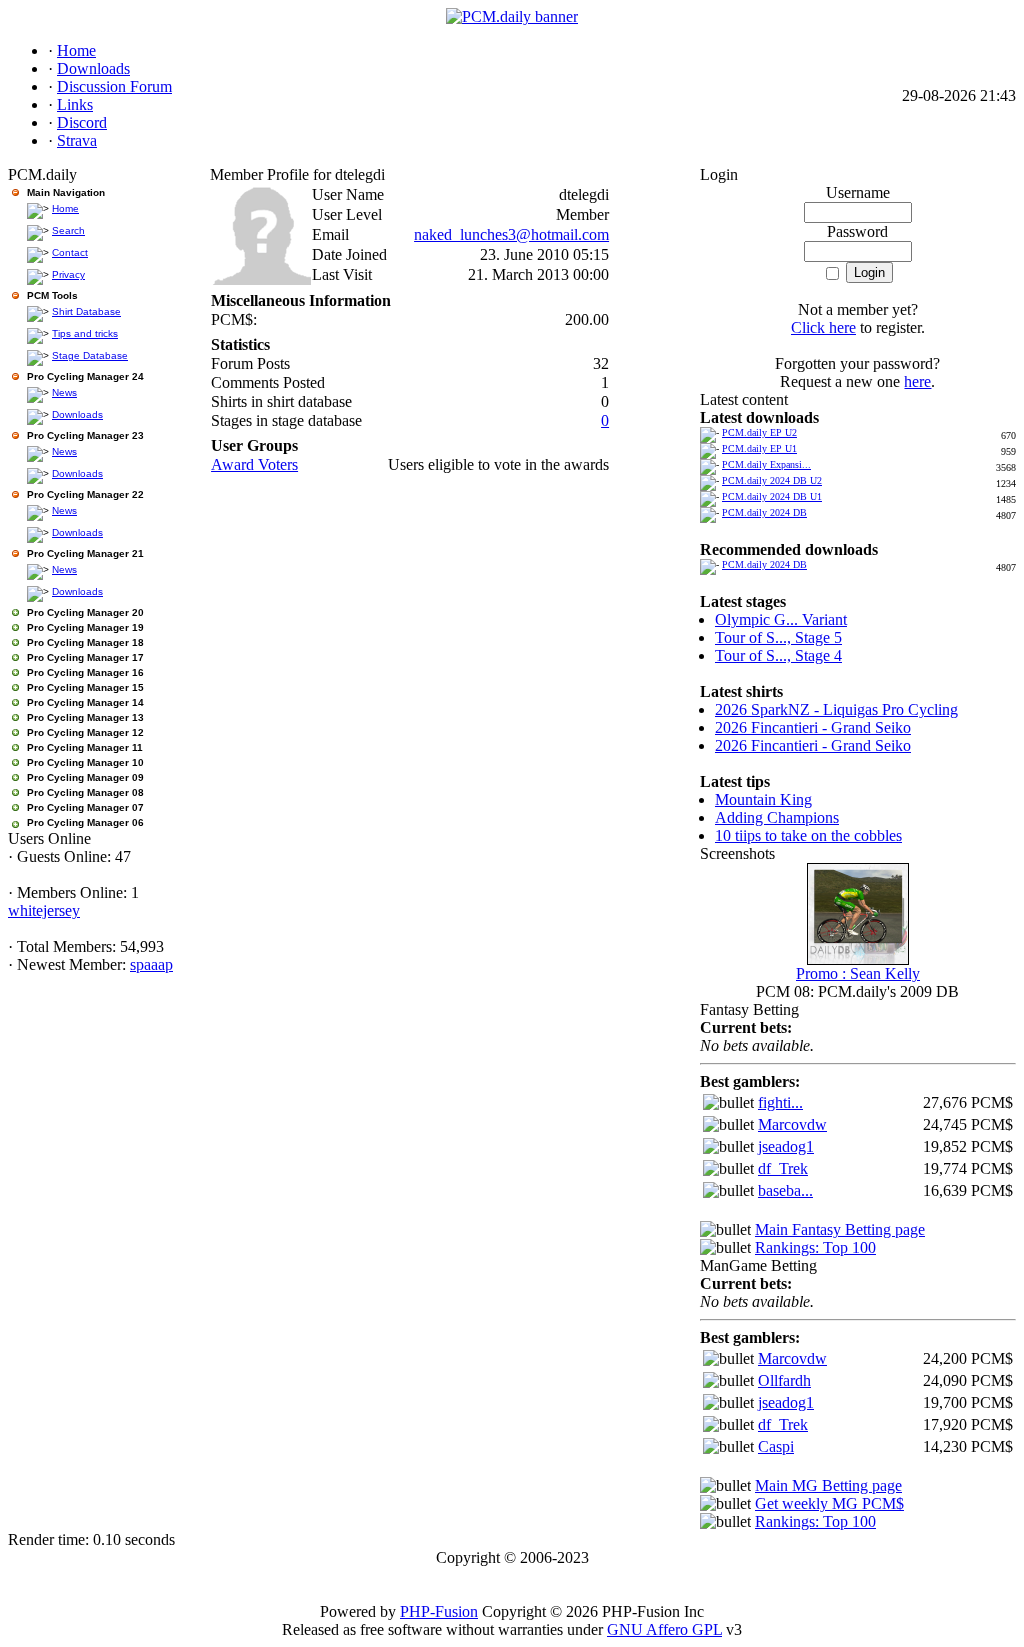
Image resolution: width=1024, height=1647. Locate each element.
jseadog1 (786, 1146)
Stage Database (90, 355)
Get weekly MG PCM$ (829, 1503)
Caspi (776, 1446)
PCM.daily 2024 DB (764, 512)
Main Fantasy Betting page (840, 1229)
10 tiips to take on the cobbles (808, 835)
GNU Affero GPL (664, 1629)
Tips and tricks (85, 333)
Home (65, 208)
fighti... (780, 1102)
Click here (823, 327)
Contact (70, 252)
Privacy (68, 274)
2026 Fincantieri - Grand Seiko (813, 727)
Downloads (77, 414)
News (64, 392)
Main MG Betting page (828, 1485)
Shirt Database (86, 311)
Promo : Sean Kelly (858, 973)
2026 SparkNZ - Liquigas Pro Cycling (836, 709)
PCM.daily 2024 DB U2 (772, 480)
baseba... (785, 1190)
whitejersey (44, 910)
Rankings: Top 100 (815, 1247)
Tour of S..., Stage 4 (778, 655)
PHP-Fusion (439, 1611)
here (917, 381)
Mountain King (763, 799)
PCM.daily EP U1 (759, 448)
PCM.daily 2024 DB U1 (772, 496)
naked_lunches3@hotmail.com (511, 234)
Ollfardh (784, 1380)
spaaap (151, 964)
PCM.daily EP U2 (759, 432)
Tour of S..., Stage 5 (778, 637)
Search (68, 230)
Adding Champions (777, 817)
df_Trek (783, 1168)
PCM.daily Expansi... (766, 464)
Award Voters (254, 464)
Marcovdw (792, 1124)
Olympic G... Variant (781, 619)
